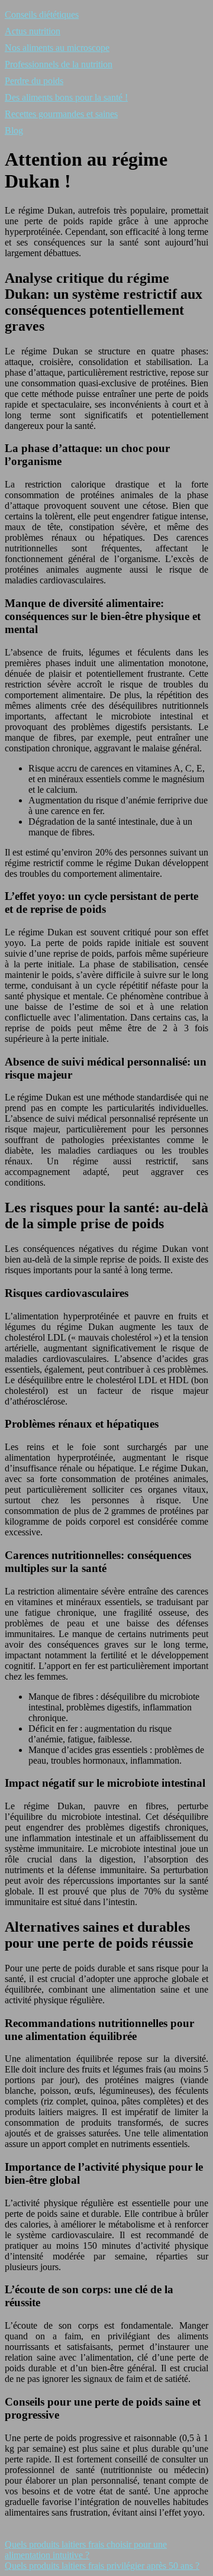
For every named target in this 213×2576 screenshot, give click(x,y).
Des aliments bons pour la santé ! (66, 97)
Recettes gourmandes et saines (61, 114)
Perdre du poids (34, 81)
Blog (14, 130)
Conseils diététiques (42, 14)
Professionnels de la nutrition (59, 64)
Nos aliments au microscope (57, 48)
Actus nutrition (33, 31)
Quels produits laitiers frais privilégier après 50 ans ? (102, 2566)
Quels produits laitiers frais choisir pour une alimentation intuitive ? (86, 2550)
